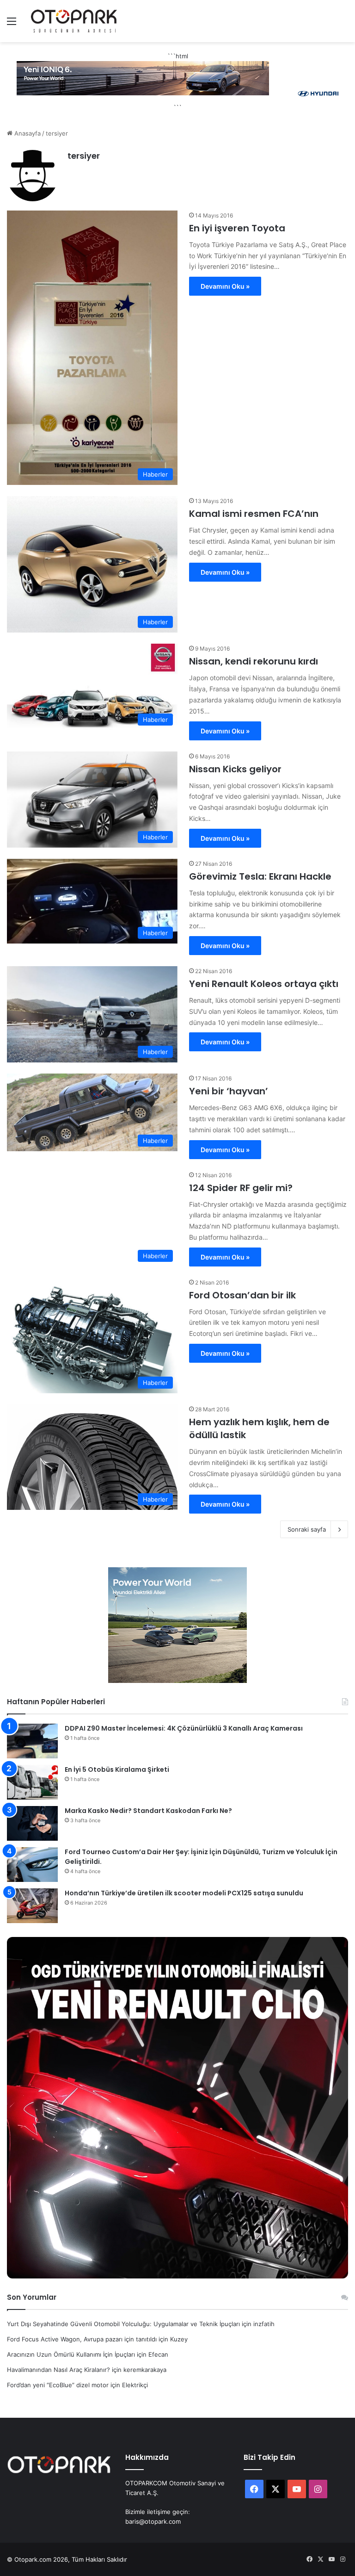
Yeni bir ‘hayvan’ (229, 1091)
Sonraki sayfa (307, 1529)
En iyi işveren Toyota (237, 228)
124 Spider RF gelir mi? (241, 1188)
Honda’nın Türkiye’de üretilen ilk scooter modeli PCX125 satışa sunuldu (184, 1893)
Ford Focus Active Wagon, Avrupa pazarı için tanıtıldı (82, 2339)
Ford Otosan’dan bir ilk (242, 1295)
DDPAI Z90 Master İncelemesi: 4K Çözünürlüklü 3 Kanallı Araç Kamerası (184, 1728)
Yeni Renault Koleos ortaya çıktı (264, 984)
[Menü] (12, 24)
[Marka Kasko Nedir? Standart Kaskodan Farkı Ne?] (32, 1823)
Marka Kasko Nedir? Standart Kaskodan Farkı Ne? (148, 1811)
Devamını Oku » (225, 286)
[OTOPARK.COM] (74, 21)
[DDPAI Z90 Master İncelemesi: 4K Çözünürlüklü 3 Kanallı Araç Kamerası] (32, 1741)
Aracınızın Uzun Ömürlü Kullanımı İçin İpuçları (71, 2354)
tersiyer (84, 156)
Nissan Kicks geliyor (235, 769)
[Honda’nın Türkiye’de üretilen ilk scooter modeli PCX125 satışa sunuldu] (32, 1906)
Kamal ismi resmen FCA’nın (254, 514)
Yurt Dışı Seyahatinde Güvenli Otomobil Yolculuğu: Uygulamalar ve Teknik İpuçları (123, 2324)
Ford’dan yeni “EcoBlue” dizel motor (58, 2385)
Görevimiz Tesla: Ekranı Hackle (260, 876)
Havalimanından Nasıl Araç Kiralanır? (58, 2370)
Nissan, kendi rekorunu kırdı (254, 661)
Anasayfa (27, 133)
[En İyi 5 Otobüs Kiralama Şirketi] (32, 1782)
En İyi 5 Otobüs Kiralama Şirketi (117, 1769)
